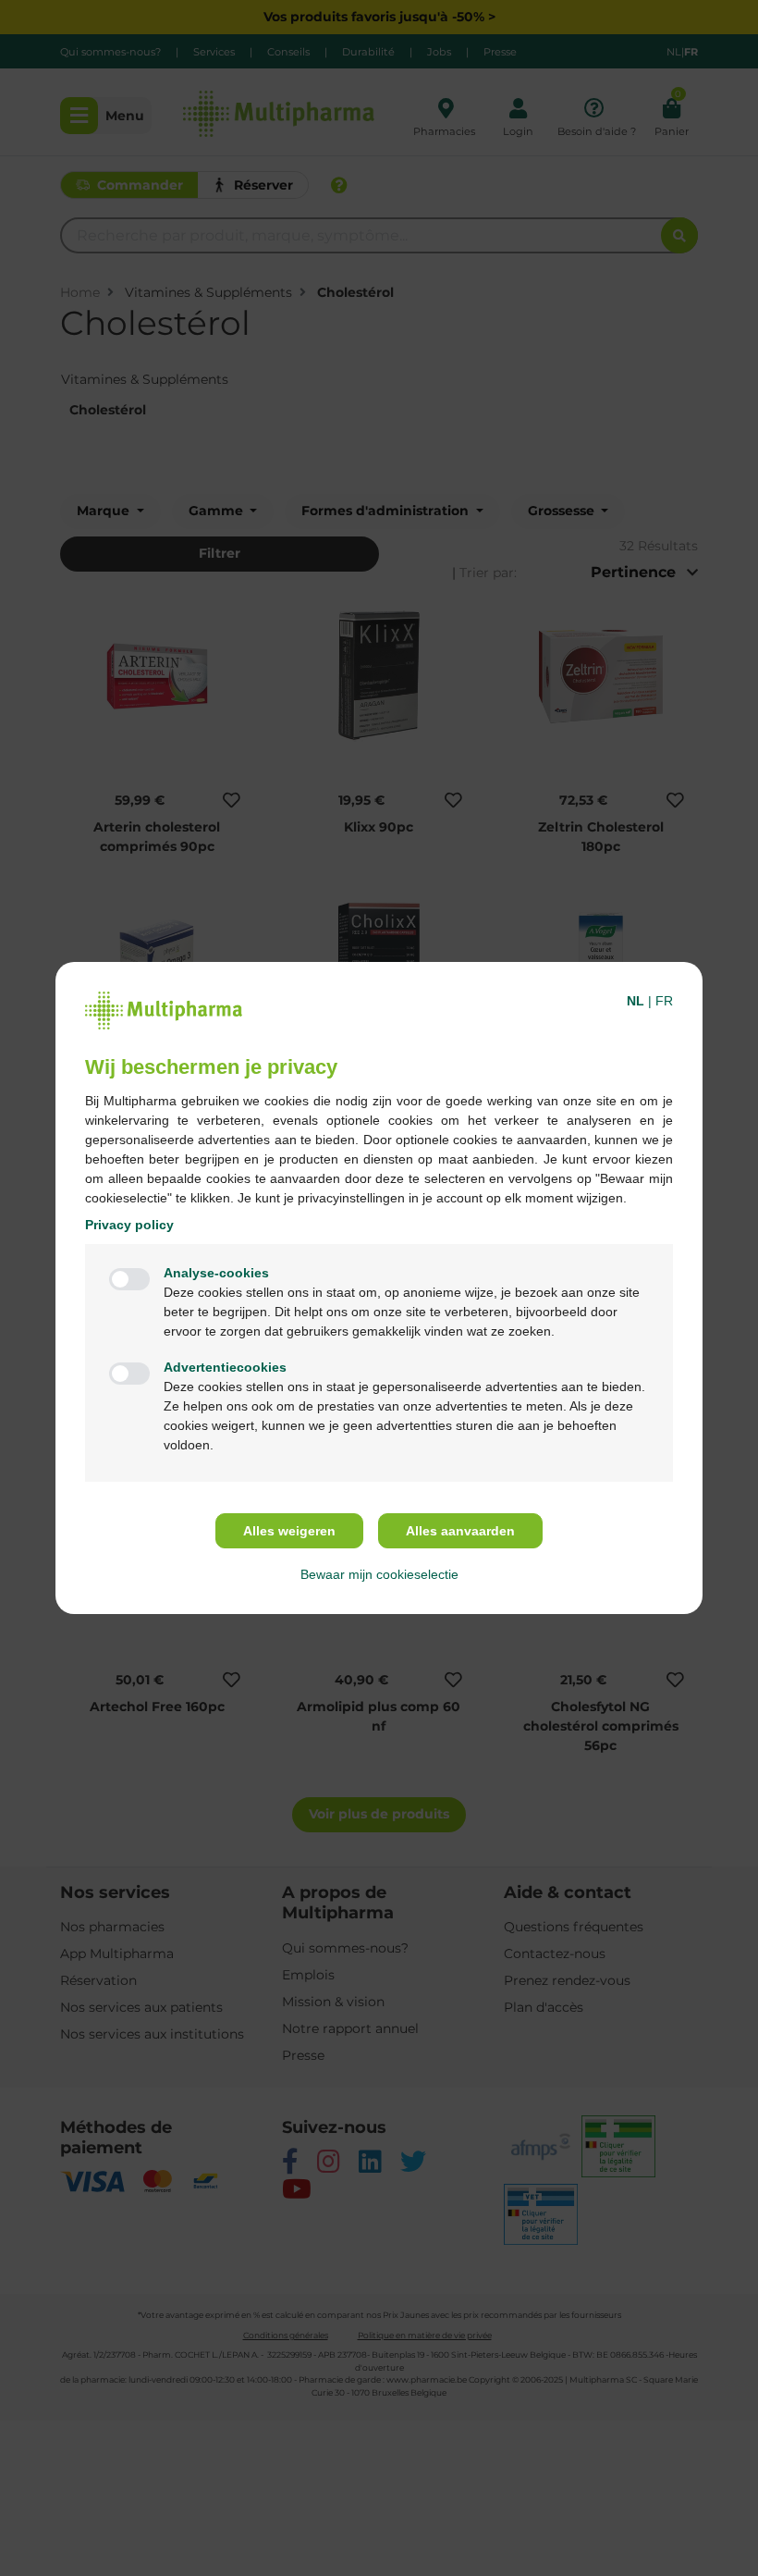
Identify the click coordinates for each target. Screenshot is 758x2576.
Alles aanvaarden (460, 1531)
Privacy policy (129, 1225)
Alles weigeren (289, 1531)
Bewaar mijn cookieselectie (379, 1574)
